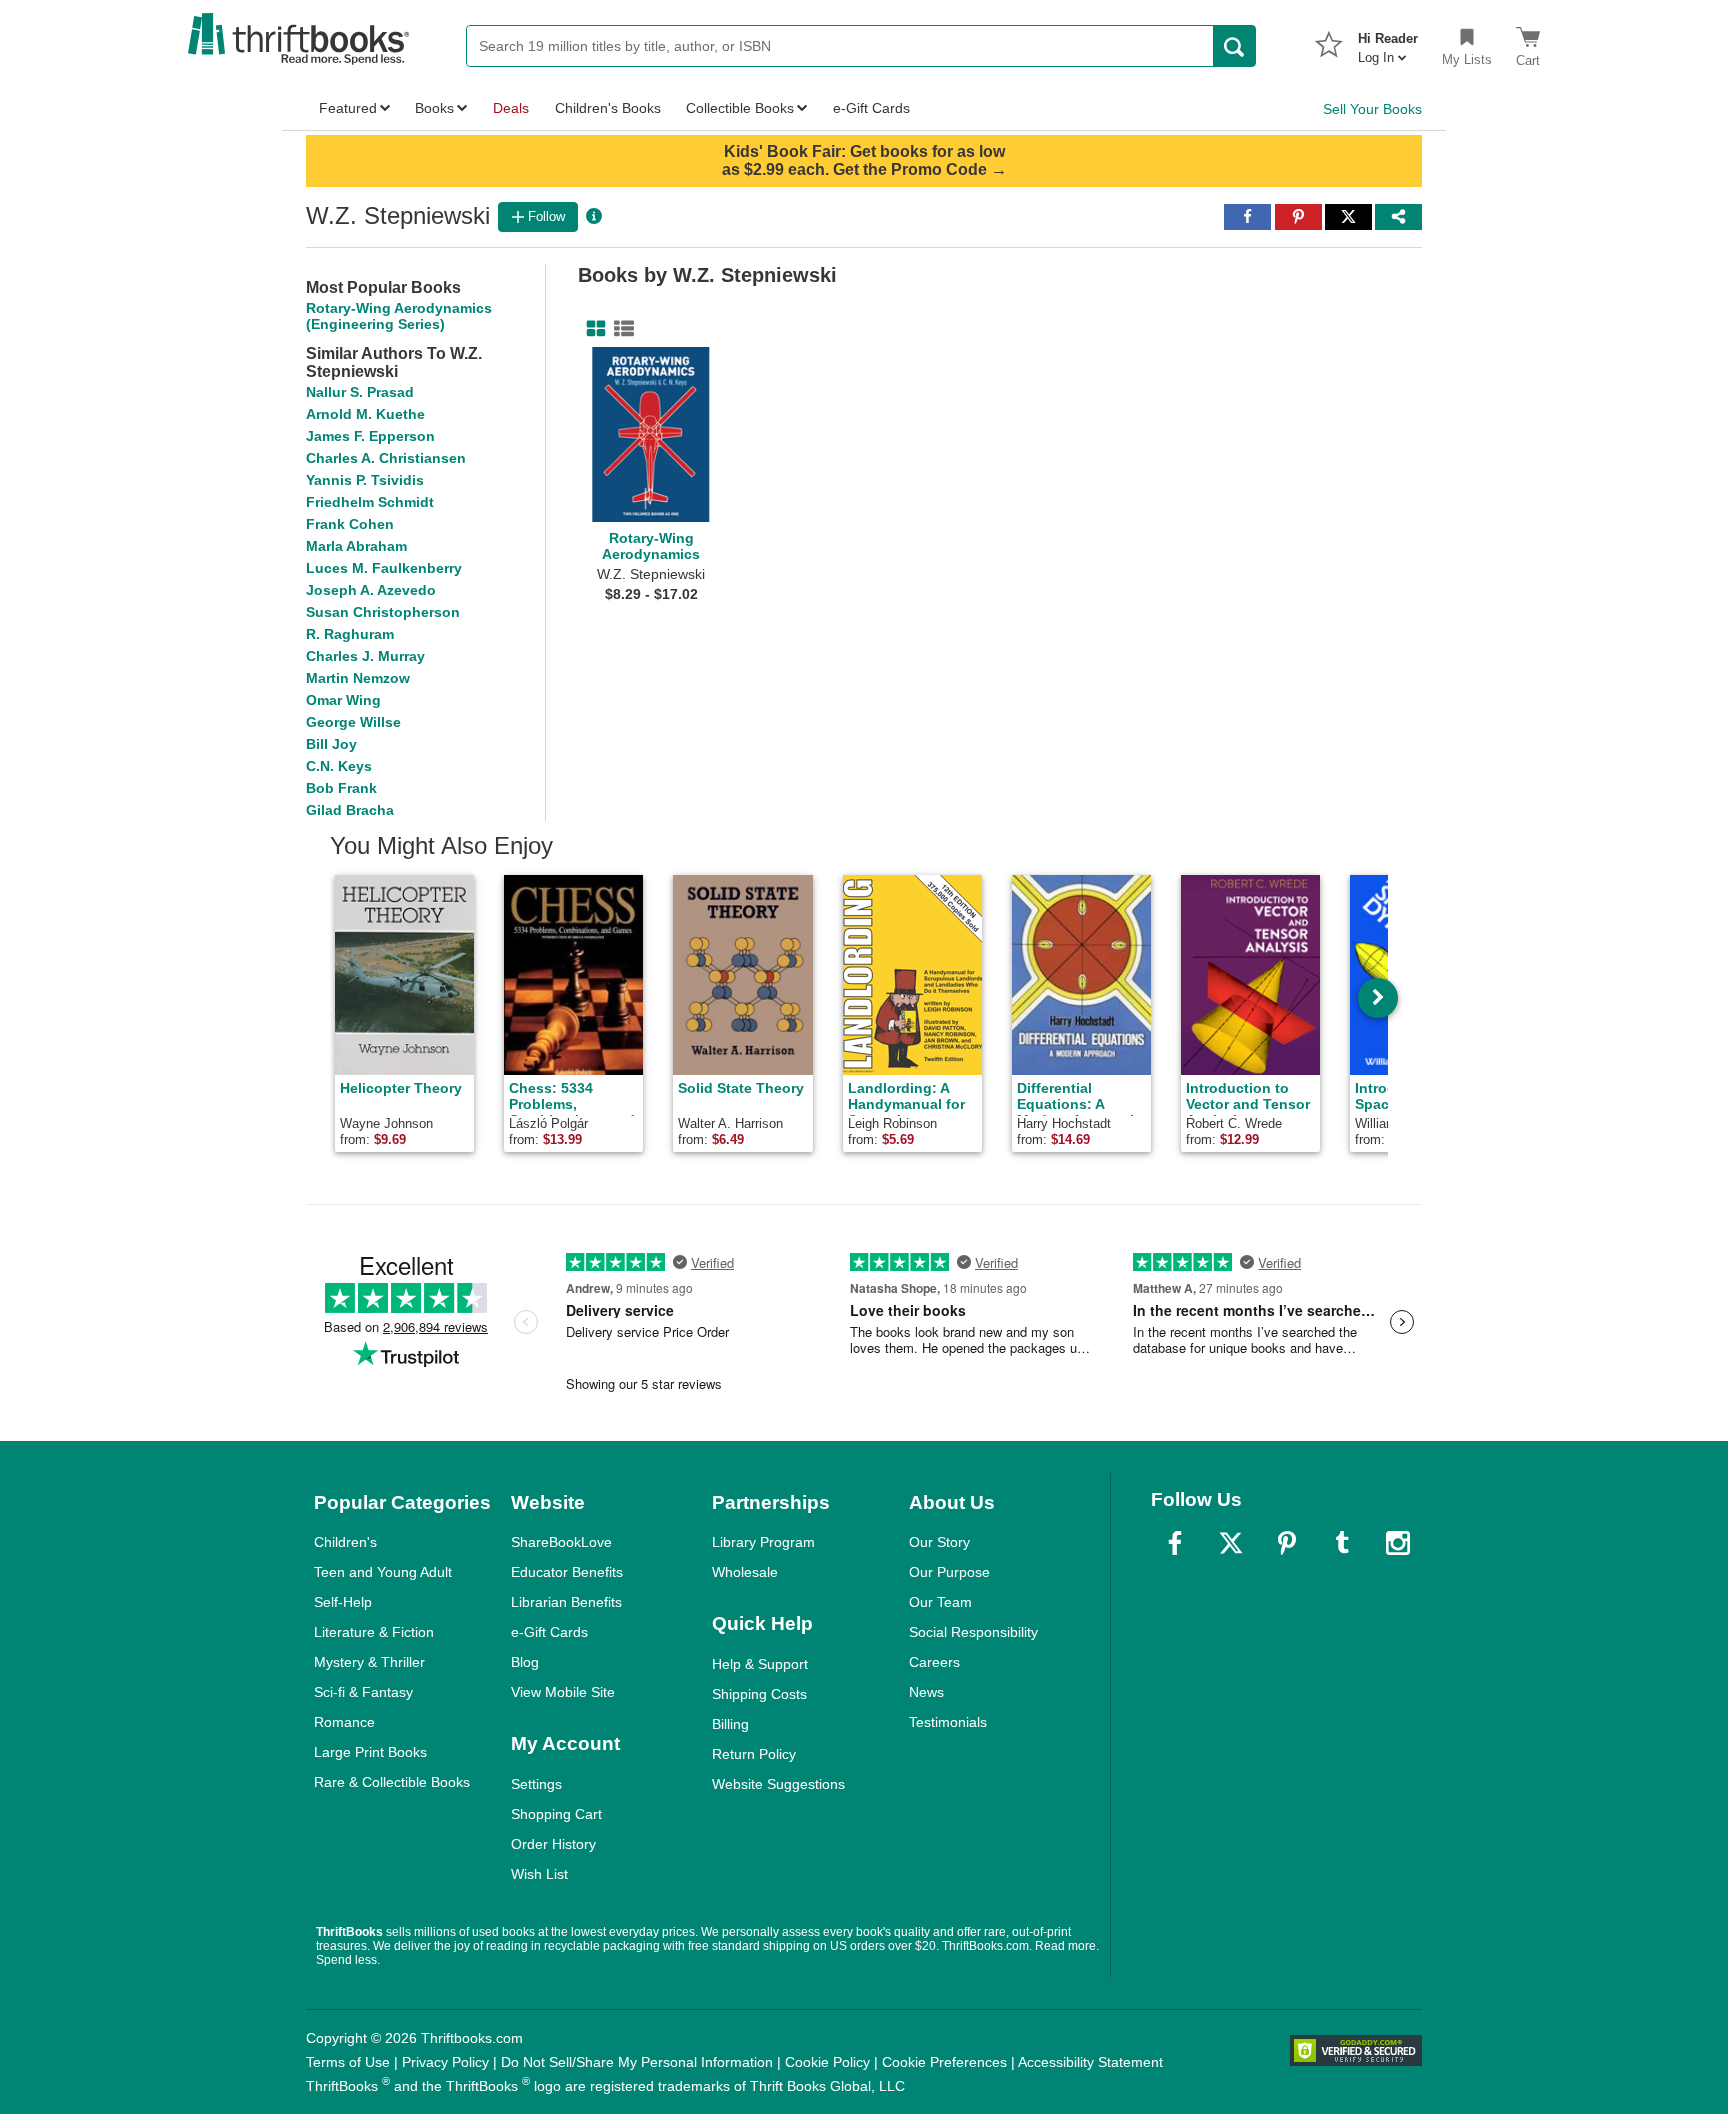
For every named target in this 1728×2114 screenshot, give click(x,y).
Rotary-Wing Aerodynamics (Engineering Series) (399, 316)
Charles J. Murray (365, 656)
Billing (730, 1724)
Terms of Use (348, 2062)
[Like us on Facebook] (1175, 1543)
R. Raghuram (350, 634)
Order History (553, 1844)
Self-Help (343, 1602)
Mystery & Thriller (369, 1662)
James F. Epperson (370, 436)
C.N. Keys (339, 766)
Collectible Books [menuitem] (740, 108)
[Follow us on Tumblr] (1342, 1543)
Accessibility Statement (1090, 2062)
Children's (345, 1542)
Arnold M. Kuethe (365, 414)
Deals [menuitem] (511, 108)
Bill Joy (331, 744)
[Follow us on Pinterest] (1287, 1543)
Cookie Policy (827, 2062)
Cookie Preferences (944, 2062)
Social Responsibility (973, 1632)
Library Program (763, 1542)
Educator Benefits (567, 1572)
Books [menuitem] (434, 108)
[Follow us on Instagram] (1398, 1543)
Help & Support (760, 1664)
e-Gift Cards (549, 1632)
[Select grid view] (592, 329)
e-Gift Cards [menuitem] (871, 108)
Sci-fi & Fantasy (363, 1692)
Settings (536, 1784)
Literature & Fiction (374, 1632)
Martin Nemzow (358, 678)
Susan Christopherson (383, 612)
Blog (525, 1662)
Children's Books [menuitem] (608, 108)
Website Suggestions (778, 1784)
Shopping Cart (556, 1814)
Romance (344, 1722)
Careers (934, 1662)
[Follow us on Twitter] (1231, 1543)
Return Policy (754, 1754)
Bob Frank (341, 788)
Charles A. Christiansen (386, 458)
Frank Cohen (350, 524)
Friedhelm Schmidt (370, 502)
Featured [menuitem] (348, 108)
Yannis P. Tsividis (365, 480)
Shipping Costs (759, 1694)
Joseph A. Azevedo (371, 590)
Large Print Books (370, 1752)
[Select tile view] (620, 329)
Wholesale (745, 1572)
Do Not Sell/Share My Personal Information (637, 2062)
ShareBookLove (561, 1542)
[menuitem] (1388, 42)
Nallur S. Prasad (360, 392)
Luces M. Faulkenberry (384, 568)
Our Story (939, 1542)
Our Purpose (949, 1572)
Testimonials (948, 1722)
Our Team (940, 1602)
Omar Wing (343, 700)
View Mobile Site (563, 1692)
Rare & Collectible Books (392, 1782)
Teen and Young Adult (383, 1572)
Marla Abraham (356, 546)
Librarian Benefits (566, 1602)
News (926, 1692)
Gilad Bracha (350, 810)
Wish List (539, 1874)
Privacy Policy (445, 2062)
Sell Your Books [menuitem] (1372, 109)
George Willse (353, 722)
